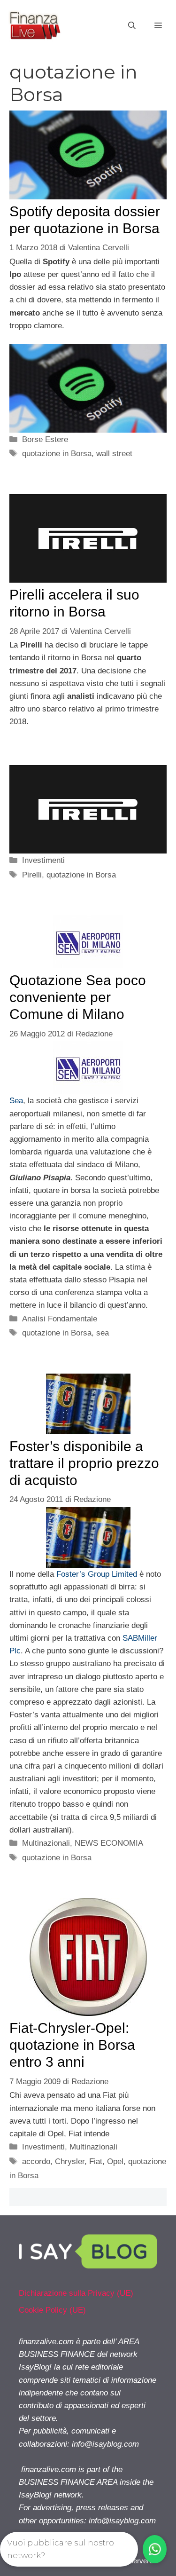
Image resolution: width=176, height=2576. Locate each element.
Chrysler (70, 2161)
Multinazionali (46, 1843)
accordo (36, 2161)
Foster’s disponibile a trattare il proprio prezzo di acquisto (84, 1463)
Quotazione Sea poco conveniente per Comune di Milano (78, 997)
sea (103, 1333)
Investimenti (43, 860)
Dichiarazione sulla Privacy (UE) (76, 2293)
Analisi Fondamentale (60, 1319)
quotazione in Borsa (57, 454)
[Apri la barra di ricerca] (132, 26)
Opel (115, 2161)
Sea (16, 1101)
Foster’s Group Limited (97, 1574)
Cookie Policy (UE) (52, 2310)
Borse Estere (45, 439)
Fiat (96, 2161)
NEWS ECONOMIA (109, 1843)
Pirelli (32, 875)
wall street (114, 454)
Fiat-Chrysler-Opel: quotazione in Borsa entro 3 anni (72, 2045)
